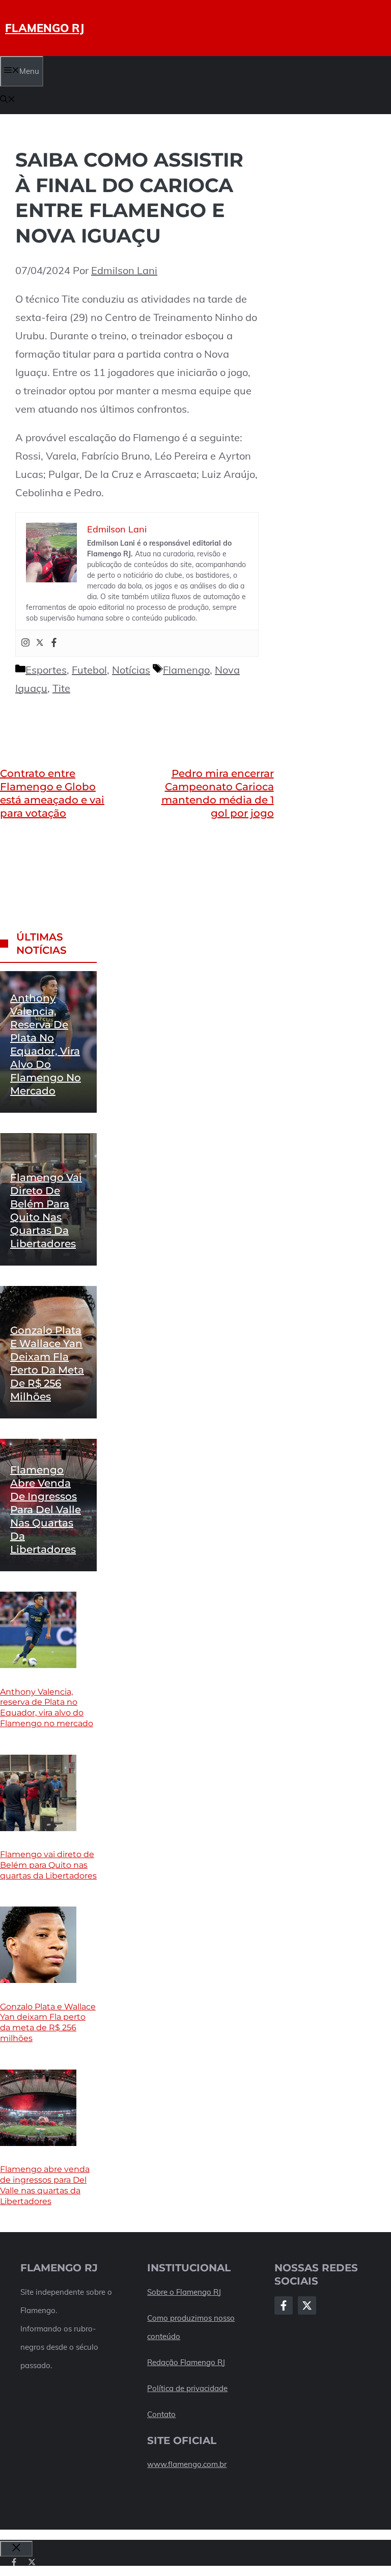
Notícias (131, 670)
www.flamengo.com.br (187, 2464)
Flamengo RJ (45, 28)
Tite (61, 688)
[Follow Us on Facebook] (284, 2305)
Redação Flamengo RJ (186, 2362)
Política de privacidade (187, 2388)
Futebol (89, 670)
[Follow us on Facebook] (14, 2562)
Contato (161, 2414)
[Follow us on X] (32, 2562)
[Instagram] (25, 643)
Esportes (46, 670)
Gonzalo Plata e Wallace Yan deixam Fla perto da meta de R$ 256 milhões (48, 2022)
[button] (8, 100)
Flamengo (186, 670)
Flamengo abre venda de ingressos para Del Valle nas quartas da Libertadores (46, 1510)
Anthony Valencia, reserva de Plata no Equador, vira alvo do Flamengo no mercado (47, 1708)
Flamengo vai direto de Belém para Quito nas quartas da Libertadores (48, 1865)
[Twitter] (40, 643)
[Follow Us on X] (307, 2305)
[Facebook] (54, 643)
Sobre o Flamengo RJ (184, 2292)
